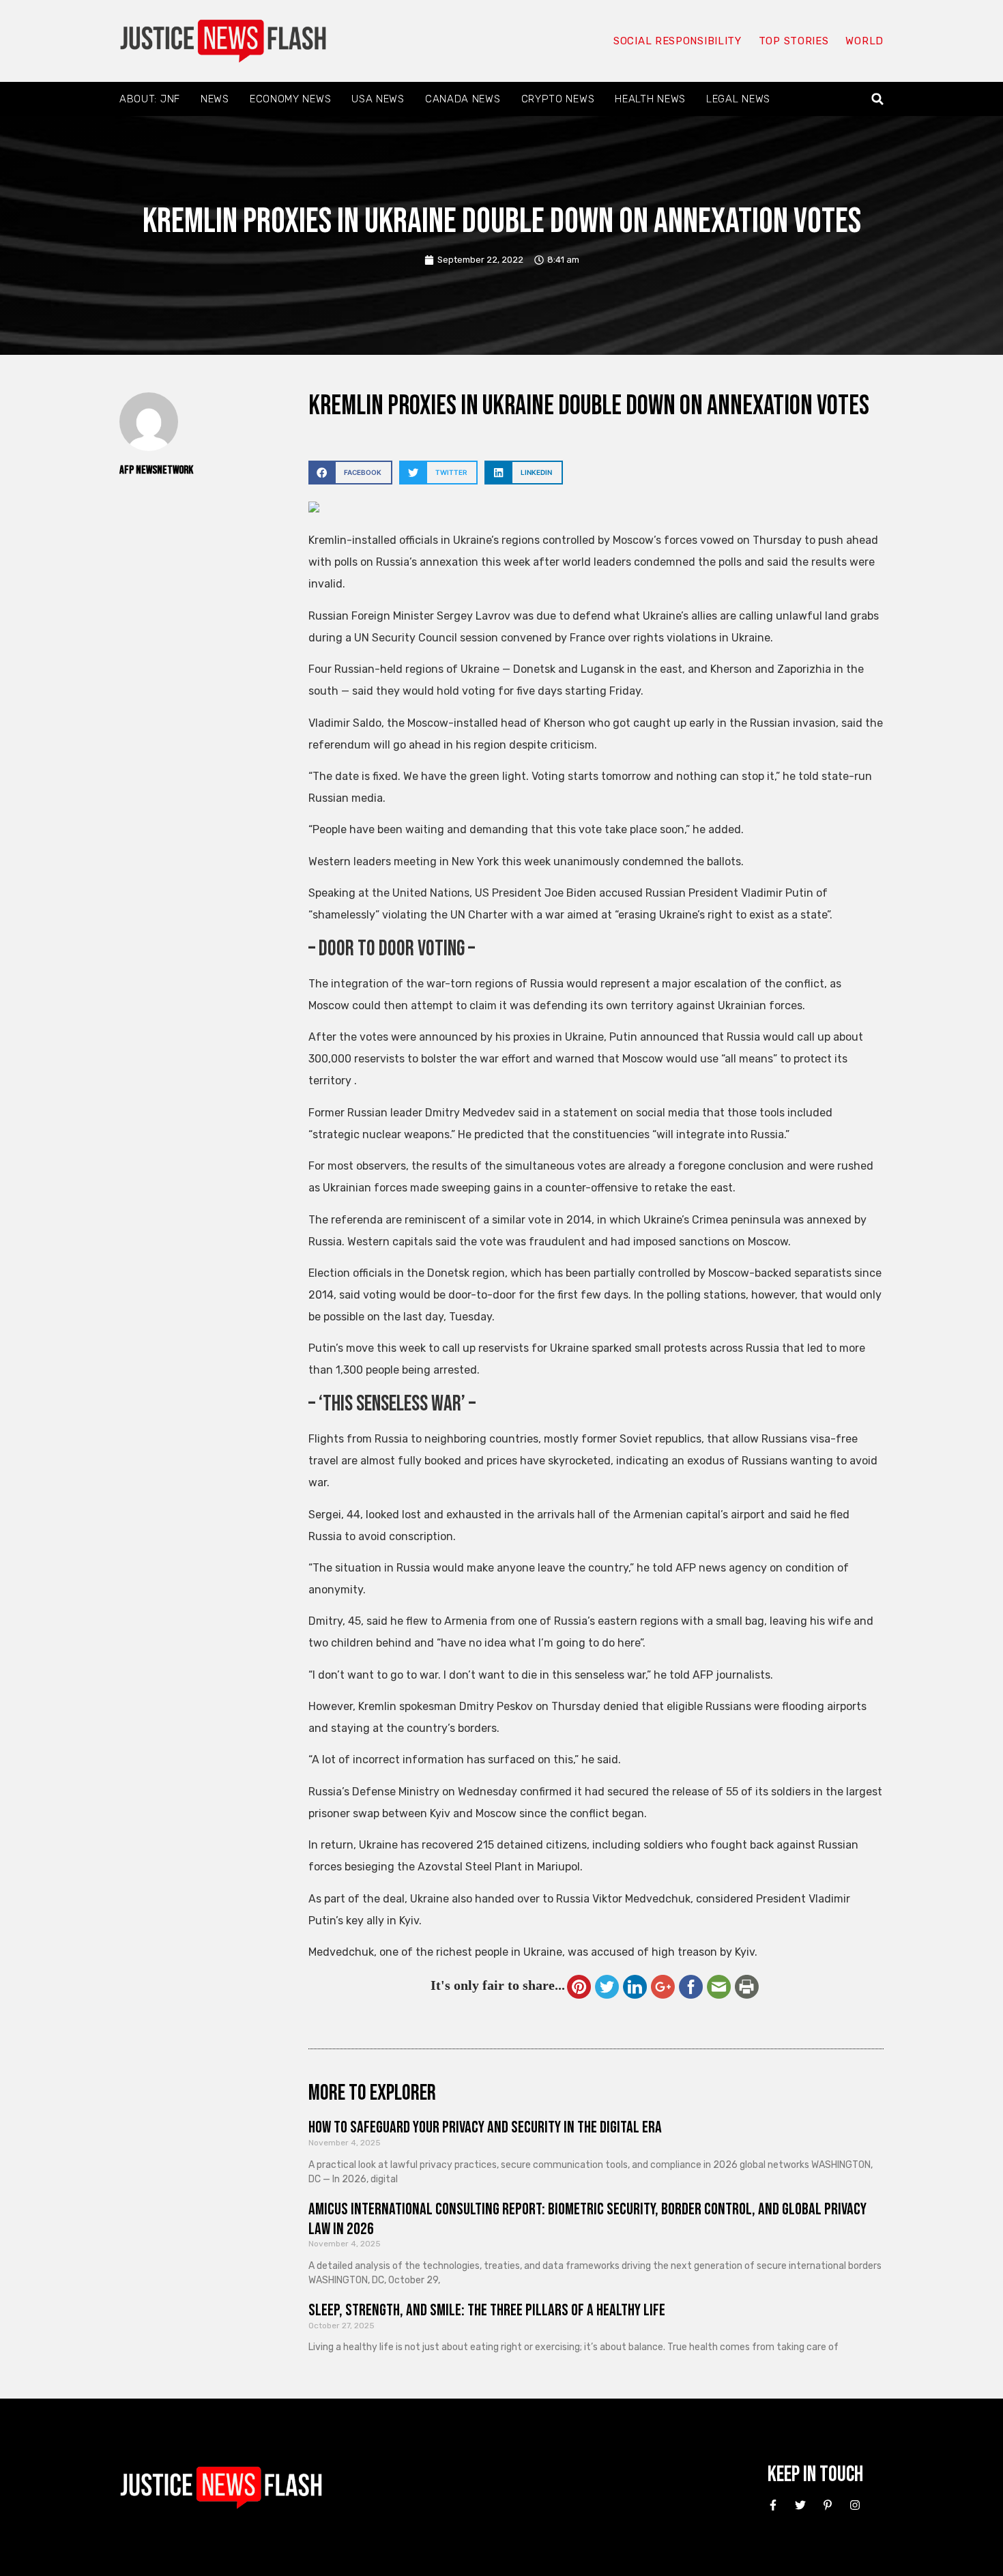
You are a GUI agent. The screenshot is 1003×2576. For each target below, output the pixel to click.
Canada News (463, 99)
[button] (878, 99)
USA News (378, 99)
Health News (650, 99)
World (864, 41)
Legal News (738, 99)
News (215, 99)
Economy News (290, 99)
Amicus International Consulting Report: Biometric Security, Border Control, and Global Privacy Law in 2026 (587, 2219)
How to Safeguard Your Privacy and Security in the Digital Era (485, 2127)
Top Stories (794, 41)
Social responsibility (678, 41)
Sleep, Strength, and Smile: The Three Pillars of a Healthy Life (487, 2310)
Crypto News (558, 99)
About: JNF (150, 99)
